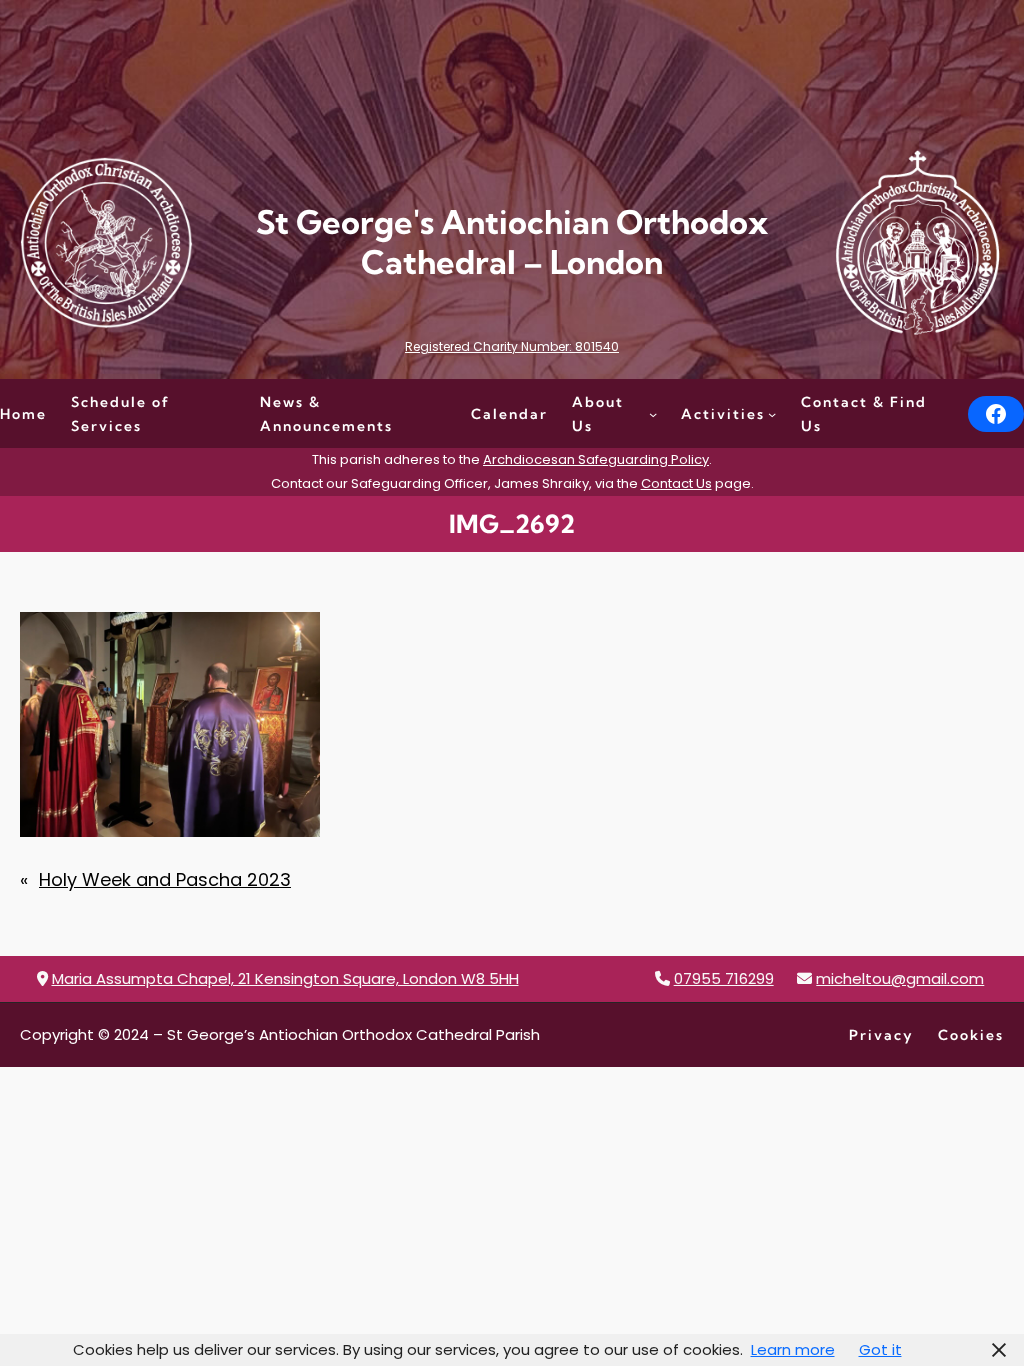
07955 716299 (724, 978)
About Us (598, 414)
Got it (880, 1349)
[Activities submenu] (772, 414)
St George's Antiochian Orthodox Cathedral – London (512, 241)
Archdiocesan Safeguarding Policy (596, 459)
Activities (723, 414)
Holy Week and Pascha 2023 (165, 879)
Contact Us (676, 483)
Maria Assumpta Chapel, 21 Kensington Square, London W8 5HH (285, 978)
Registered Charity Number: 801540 (512, 346)
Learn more (793, 1349)
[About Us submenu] (653, 414)
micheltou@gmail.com (900, 978)
